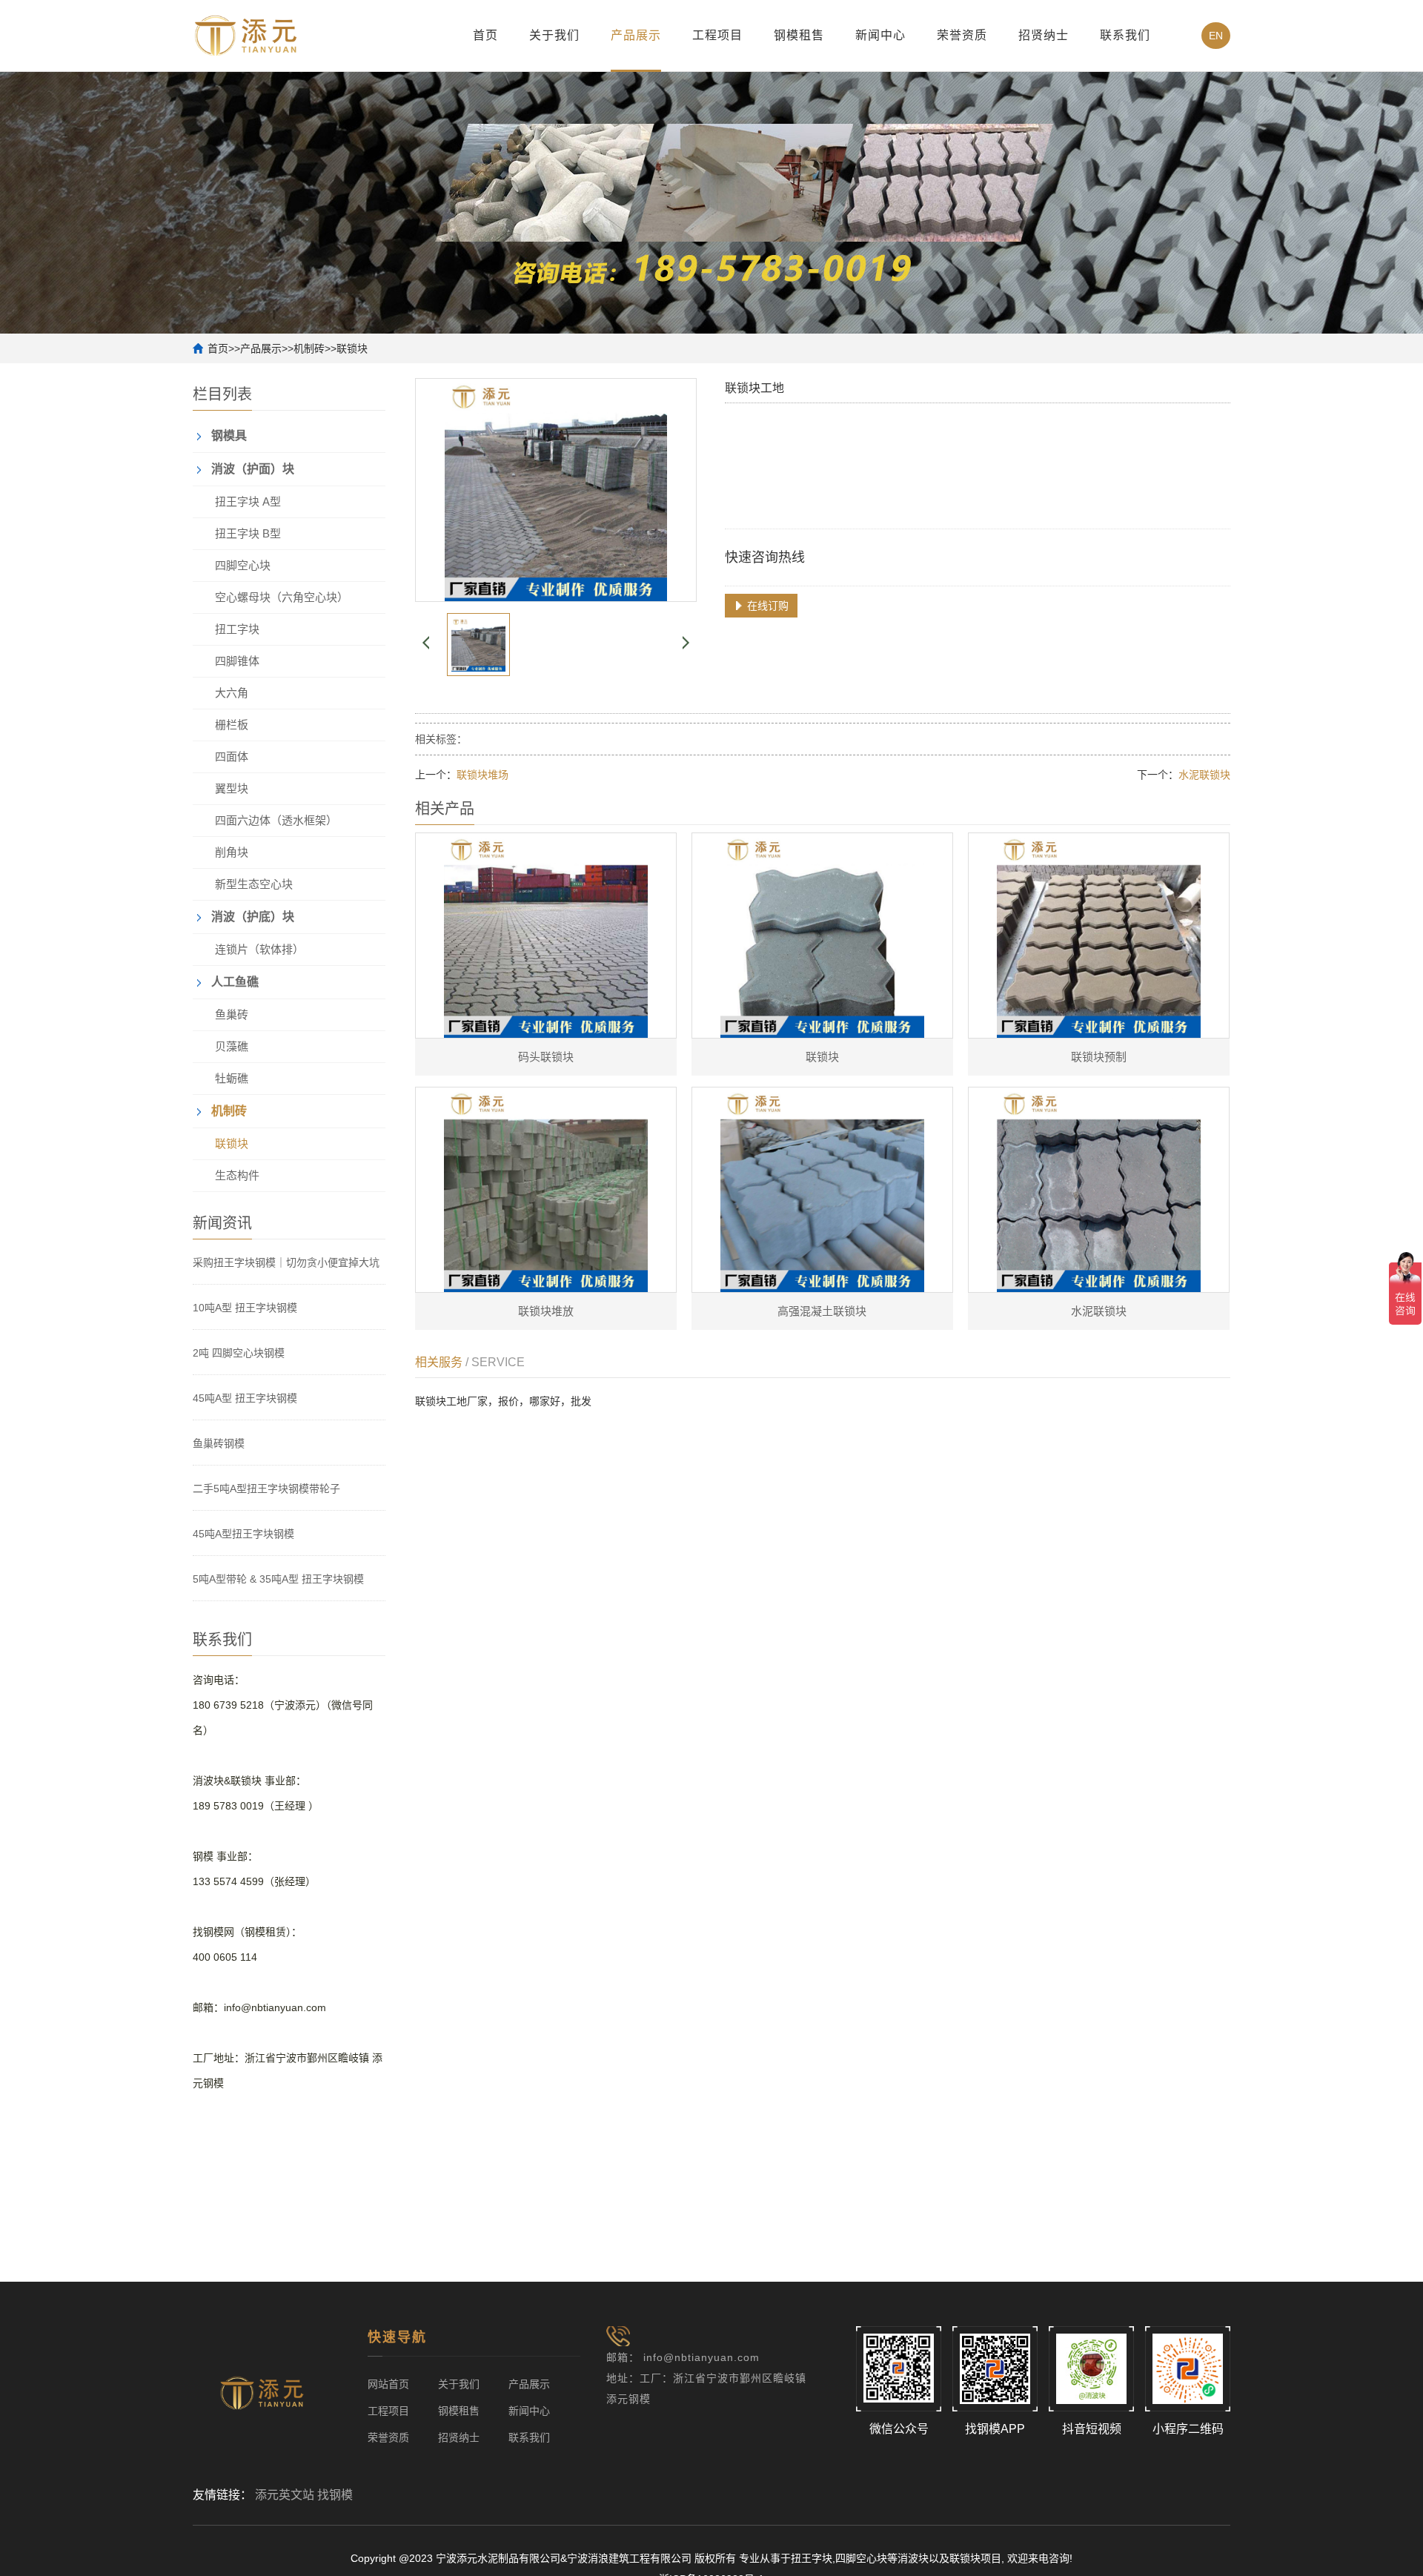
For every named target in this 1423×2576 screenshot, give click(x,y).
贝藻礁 (232, 1046)
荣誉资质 (962, 35)
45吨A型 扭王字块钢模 (245, 1398)
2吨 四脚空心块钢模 (239, 1353)
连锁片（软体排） (259, 949)
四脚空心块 (243, 565)
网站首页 (388, 2384)
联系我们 (1125, 35)
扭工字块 (237, 629)
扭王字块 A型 (248, 501)
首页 (485, 35)
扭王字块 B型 (248, 533)
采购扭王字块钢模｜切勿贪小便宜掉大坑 (286, 1262)
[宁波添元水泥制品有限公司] (246, 34)
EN (1216, 36)
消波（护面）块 (253, 469)
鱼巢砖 (232, 1014)
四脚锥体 (237, 661)
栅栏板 (232, 725)
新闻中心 (880, 35)
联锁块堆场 (482, 775)
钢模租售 (799, 35)
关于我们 (554, 35)
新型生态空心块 (254, 884)
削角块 (232, 852)
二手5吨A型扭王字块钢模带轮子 (266, 1489)
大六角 (232, 693)
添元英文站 (285, 2495)
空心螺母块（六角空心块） (282, 597)
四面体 (232, 756)
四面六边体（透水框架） (276, 820)
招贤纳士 (1044, 35)
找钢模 (335, 2495)
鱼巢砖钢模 (219, 1443)
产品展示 (636, 35)
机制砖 (309, 348)
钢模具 (229, 436)
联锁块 (352, 348)
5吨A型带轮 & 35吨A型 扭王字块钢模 (278, 1579)
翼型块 (232, 788)
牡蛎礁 (232, 1078)
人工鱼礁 (235, 982)
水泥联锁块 (1204, 775)
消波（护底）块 (253, 917)
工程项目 (717, 35)
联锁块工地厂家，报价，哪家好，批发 (503, 1401)
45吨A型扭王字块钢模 (243, 1534)
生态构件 (237, 1175)
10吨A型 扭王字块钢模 (245, 1308)
